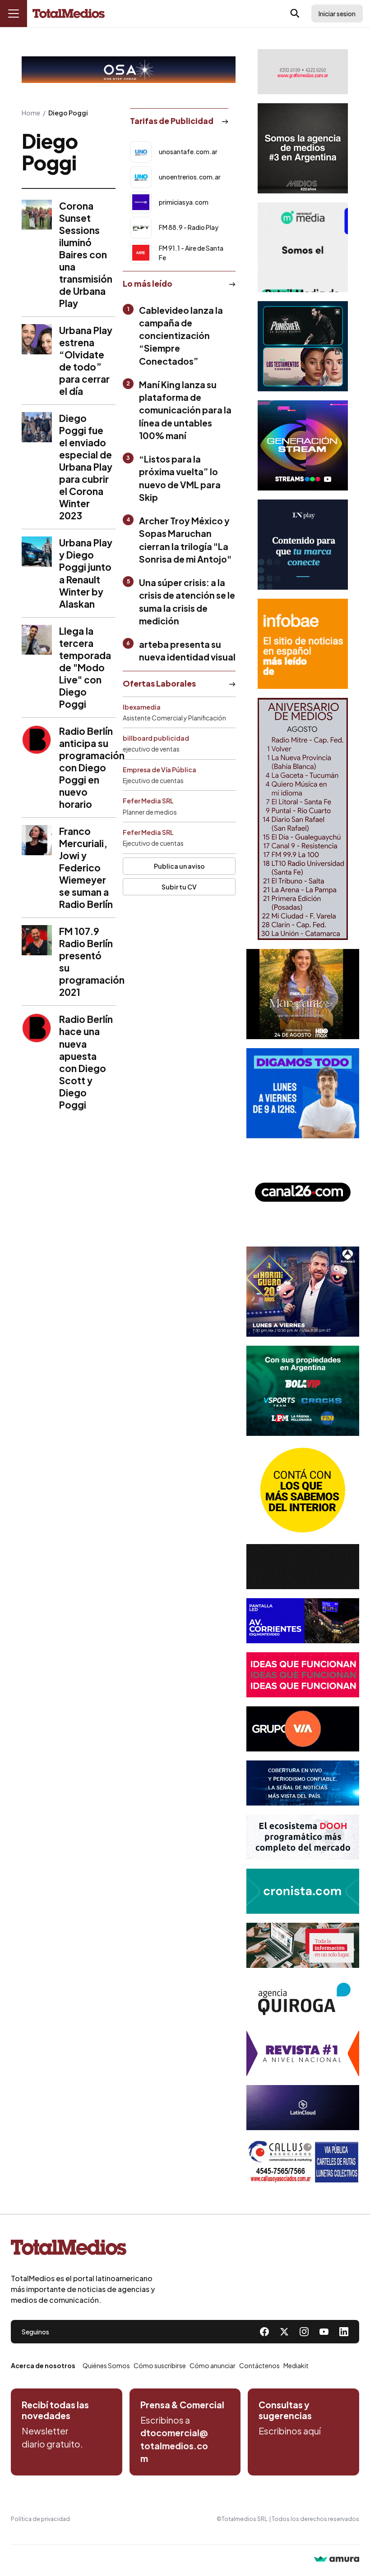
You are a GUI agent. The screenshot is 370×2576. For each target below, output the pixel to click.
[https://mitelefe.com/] (303, 445)
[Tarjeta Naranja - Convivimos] (303, 2053)
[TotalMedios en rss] (344, 2332)
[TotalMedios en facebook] (264, 2332)
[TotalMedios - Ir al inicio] (69, 14)
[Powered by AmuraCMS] (337, 2560)
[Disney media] (303, 346)
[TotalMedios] (83, 2249)
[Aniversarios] (303, 819)
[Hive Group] (303, 1567)
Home (31, 113)
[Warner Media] (303, 994)
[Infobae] (303, 644)
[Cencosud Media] (303, 247)
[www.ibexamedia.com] (303, 1621)
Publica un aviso (179, 866)
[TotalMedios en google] (304, 2332)
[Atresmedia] (303, 1292)
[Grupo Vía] (303, 1729)
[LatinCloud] (303, 2108)
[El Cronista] (303, 1891)
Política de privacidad (40, 2519)
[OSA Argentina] (129, 70)
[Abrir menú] (14, 14)
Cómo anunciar (213, 2365)
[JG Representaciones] (303, 1490)
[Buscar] (295, 14)
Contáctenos (259, 2365)
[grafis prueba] (303, 72)
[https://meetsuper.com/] (303, 1675)
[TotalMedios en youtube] (324, 2332)
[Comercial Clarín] (303, 1945)
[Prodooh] (303, 1837)
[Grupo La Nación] (303, 545)
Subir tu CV (179, 887)
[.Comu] (303, 1093)
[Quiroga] (303, 1999)
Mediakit (296, 2365)
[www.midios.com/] (303, 148)
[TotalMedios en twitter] (284, 2332)
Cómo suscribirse (160, 2365)
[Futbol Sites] (303, 1391)
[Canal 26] (303, 1192)
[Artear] (303, 1783)
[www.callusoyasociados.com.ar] (303, 2162)
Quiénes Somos (106, 2365)
